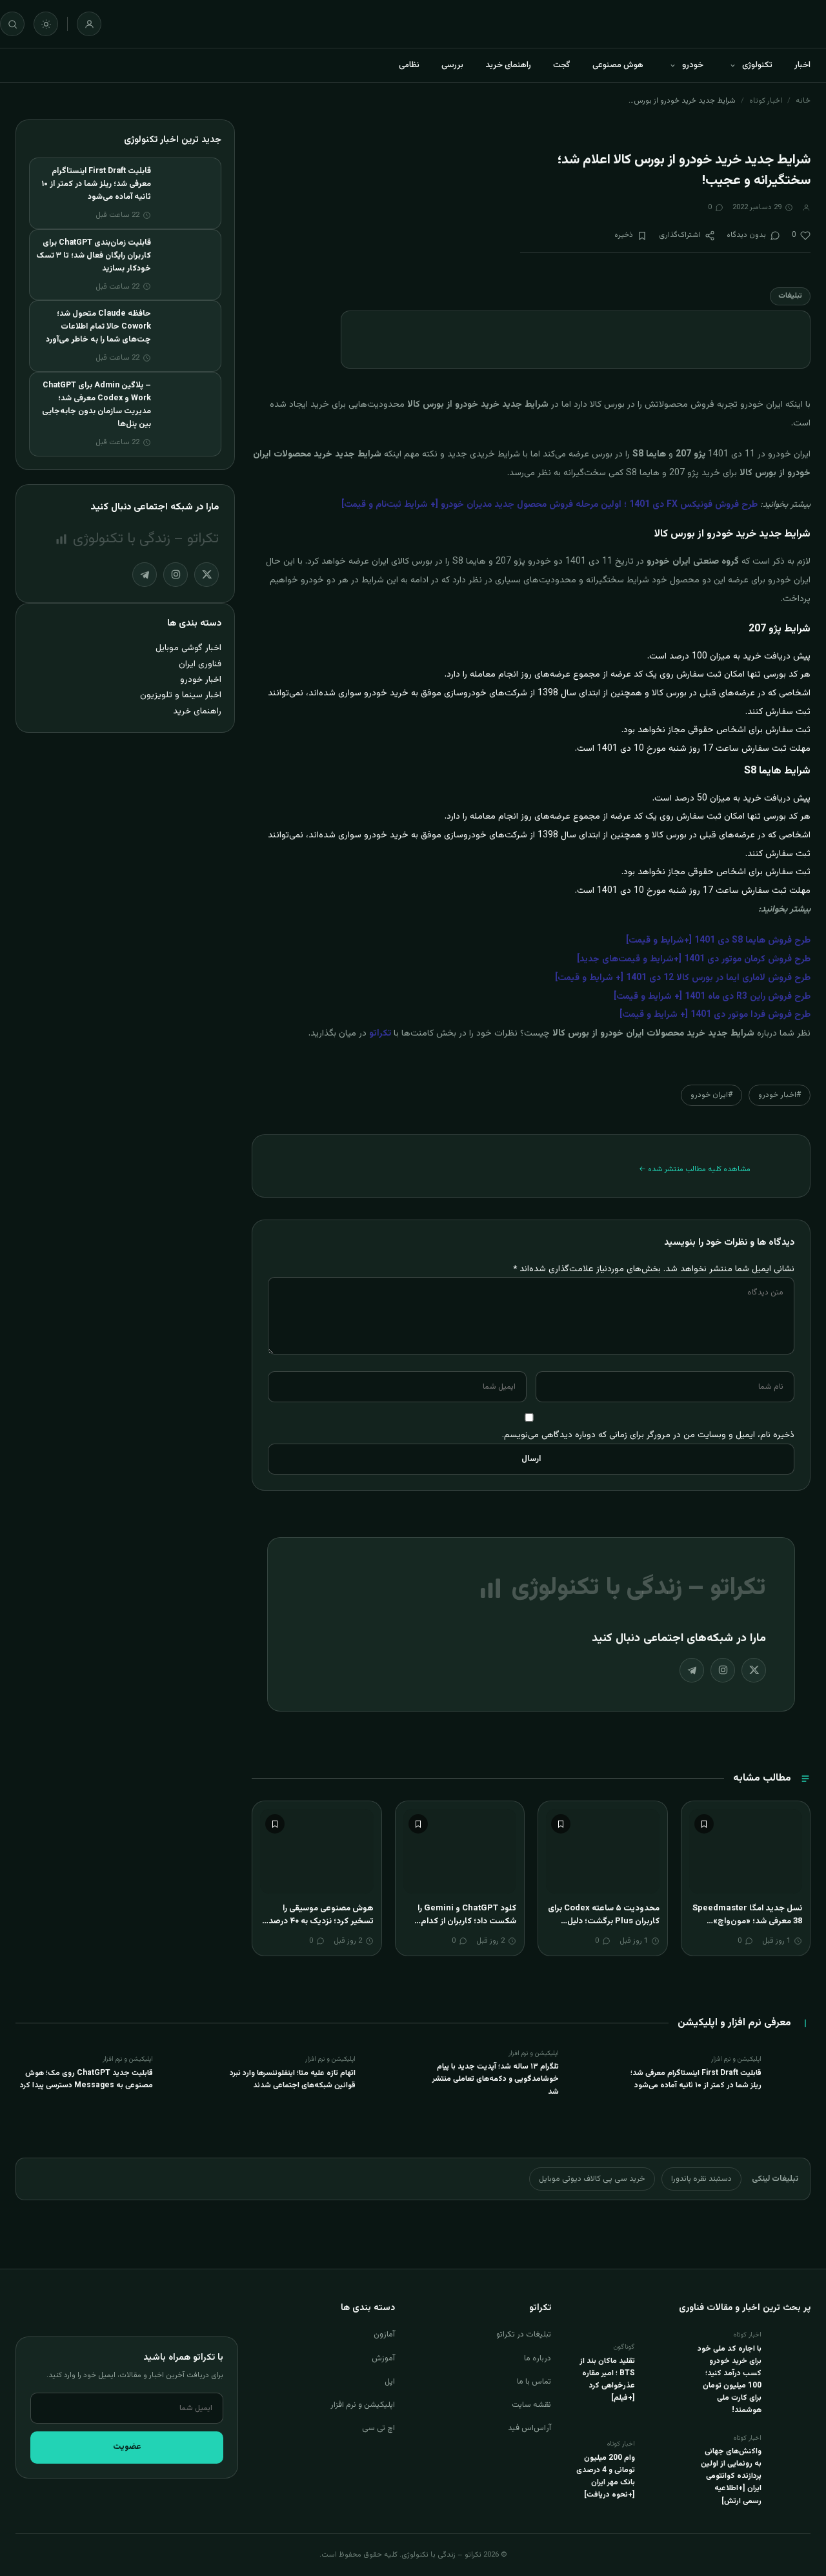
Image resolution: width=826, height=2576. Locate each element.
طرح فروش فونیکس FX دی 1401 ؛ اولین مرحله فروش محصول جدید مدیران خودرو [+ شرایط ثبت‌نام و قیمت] (549, 505)
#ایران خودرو (711, 1095)
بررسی (452, 65)
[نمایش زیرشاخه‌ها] (732, 65)
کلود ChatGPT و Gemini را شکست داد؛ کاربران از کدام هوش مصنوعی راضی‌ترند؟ (467, 1921)
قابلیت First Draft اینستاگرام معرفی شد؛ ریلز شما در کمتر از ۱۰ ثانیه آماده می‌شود (96, 184)
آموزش (383, 2358)
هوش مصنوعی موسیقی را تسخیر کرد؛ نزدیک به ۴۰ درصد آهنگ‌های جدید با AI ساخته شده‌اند (321, 1927)
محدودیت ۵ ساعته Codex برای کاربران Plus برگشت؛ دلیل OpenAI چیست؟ (604, 1921)
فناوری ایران (200, 664)
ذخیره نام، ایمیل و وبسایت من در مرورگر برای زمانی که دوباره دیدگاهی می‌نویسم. (648, 1435)
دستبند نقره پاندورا (701, 2179)
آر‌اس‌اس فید (529, 2428)
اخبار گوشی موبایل (188, 648)
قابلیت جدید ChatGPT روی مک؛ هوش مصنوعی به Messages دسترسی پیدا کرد (86, 2079)
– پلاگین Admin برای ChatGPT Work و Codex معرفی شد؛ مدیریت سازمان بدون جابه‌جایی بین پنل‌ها (96, 405)
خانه (803, 101)
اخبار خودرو (201, 680)
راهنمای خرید (508, 65)
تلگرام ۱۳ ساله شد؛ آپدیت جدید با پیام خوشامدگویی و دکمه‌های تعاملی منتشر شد (496, 2079)
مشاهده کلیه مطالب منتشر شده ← (695, 1169)
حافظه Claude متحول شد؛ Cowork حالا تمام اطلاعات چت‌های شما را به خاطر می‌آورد (98, 327)
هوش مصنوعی (618, 65)
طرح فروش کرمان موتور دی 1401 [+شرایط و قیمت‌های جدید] (694, 959)
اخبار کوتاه (766, 101)
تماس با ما (534, 2382)
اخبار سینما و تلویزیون (181, 695)
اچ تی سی (378, 2428)
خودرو (693, 65)
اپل (390, 2382)
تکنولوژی (757, 65)
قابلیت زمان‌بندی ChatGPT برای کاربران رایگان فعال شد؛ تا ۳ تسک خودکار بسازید (94, 256)
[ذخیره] (704, 1824)
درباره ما (538, 2358)
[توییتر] (754, 1670)
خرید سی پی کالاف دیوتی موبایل (592, 2179)
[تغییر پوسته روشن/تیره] (46, 24)
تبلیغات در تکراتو (524, 2335)
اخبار (802, 65)
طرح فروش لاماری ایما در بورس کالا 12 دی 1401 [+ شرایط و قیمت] (683, 978)
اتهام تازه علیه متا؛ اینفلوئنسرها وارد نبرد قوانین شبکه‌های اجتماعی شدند (293, 2079)
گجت (562, 65)
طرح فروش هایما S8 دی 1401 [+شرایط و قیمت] (718, 941)
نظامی (409, 65)
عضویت (127, 2447)
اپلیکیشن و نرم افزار (363, 2405)
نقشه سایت (531, 2405)
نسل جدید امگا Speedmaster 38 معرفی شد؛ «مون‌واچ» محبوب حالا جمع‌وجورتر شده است (747, 1927)
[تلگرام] (692, 1670)
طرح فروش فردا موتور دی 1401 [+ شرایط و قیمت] (715, 1015)
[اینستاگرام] (723, 1670)
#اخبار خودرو (780, 1095)
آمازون (384, 2335)
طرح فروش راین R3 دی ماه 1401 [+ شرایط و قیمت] (712, 997)
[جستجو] (12, 24)
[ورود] (89, 24)
